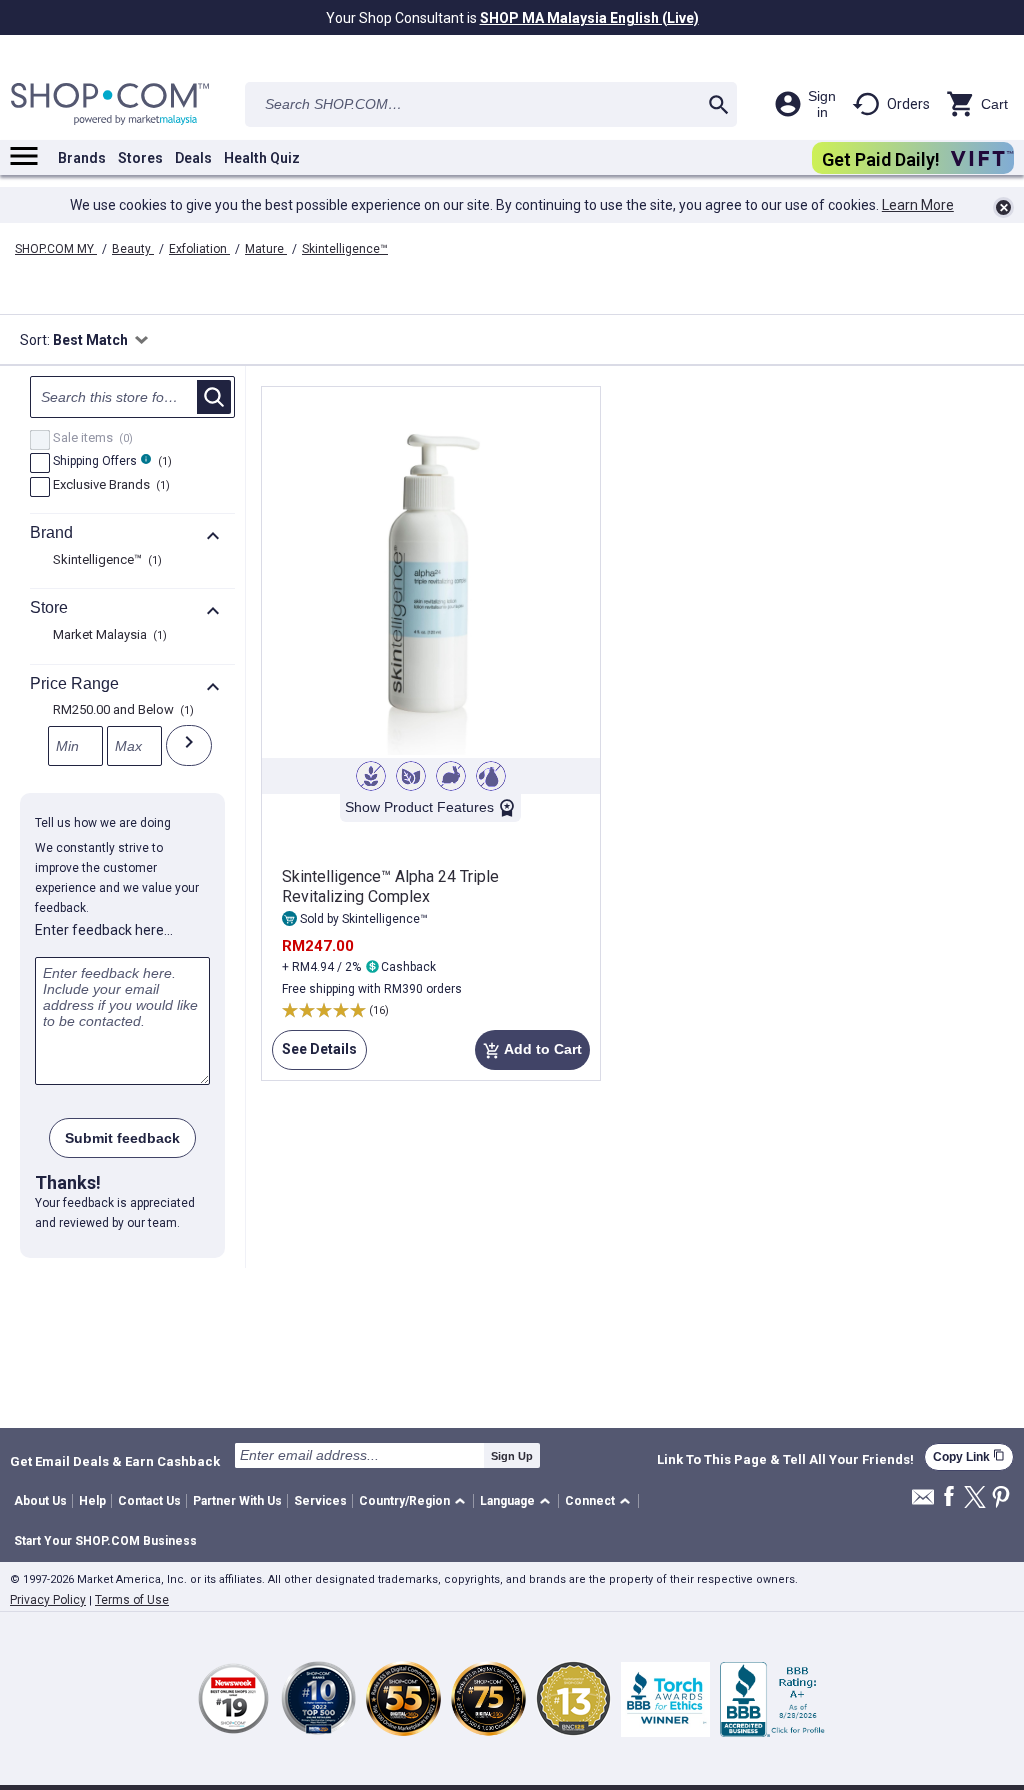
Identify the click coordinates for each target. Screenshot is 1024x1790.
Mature (266, 249)
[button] (415, 1501)
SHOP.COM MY (56, 249)
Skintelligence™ (345, 249)
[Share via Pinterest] (1001, 1498)
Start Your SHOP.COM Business (105, 1541)
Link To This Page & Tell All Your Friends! (785, 1460)
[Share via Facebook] (949, 1497)
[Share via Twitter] (975, 1498)
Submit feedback (122, 1138)
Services (320, 1501)
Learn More (918, 205)
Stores (140, 158)
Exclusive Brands (109, 486)
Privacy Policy (48, 1600)
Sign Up (512, 1456)
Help (92, 1501)
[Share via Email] (923, 1502)
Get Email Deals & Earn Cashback (115, 1461)
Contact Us (149, 1501)
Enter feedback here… (104, 930)
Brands (82, 158)
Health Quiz (262, 158)
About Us (40, 1501)
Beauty (133, 249)
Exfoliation (199, 249)
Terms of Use (132, 1600)
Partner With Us (237, 1501)
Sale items (90, 439)
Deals (193, 158)
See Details (314, 1055)
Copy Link (969, 1456)
